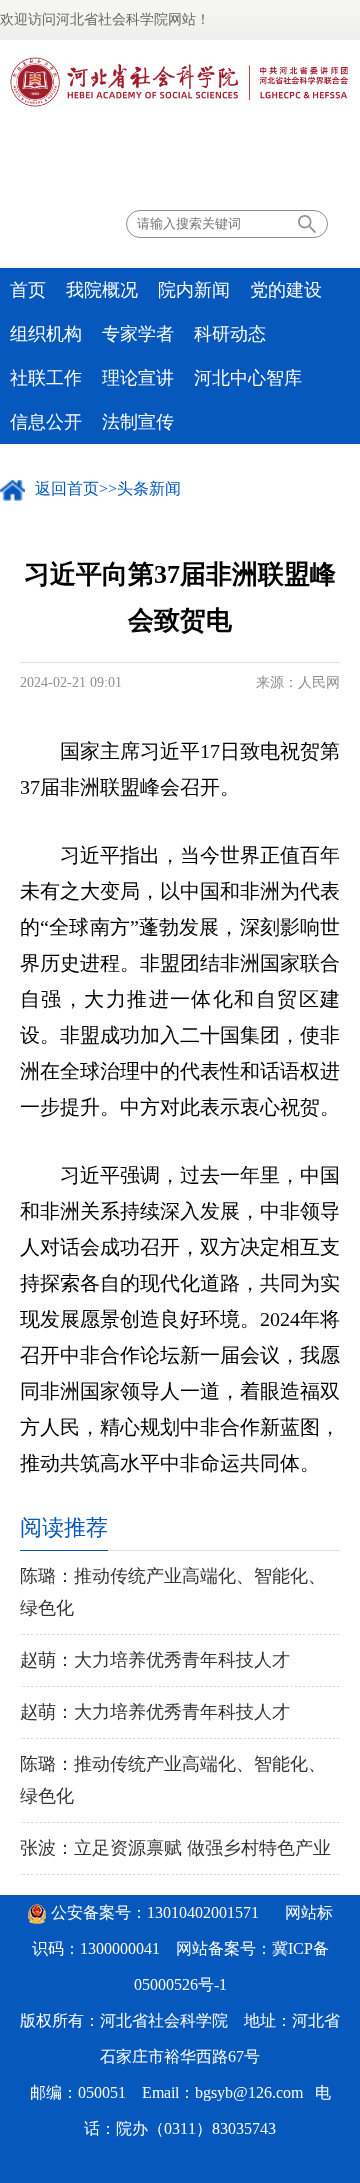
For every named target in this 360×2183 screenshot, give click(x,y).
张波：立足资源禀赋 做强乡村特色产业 (175, 1848)
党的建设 (286, 290)
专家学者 (138, 334)
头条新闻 (149, 488)
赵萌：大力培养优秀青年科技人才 (155, 1660)
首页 (28, 290)
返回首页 (67, 488)
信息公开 (46, 422)
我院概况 (102, 290)
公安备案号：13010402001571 (155, 1912)
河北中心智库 (248, 378)
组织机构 (46, 334)
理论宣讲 (138, 378)
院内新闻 (194, 290)
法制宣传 (138, 422)
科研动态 (230, 334)
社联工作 (46, 378)
